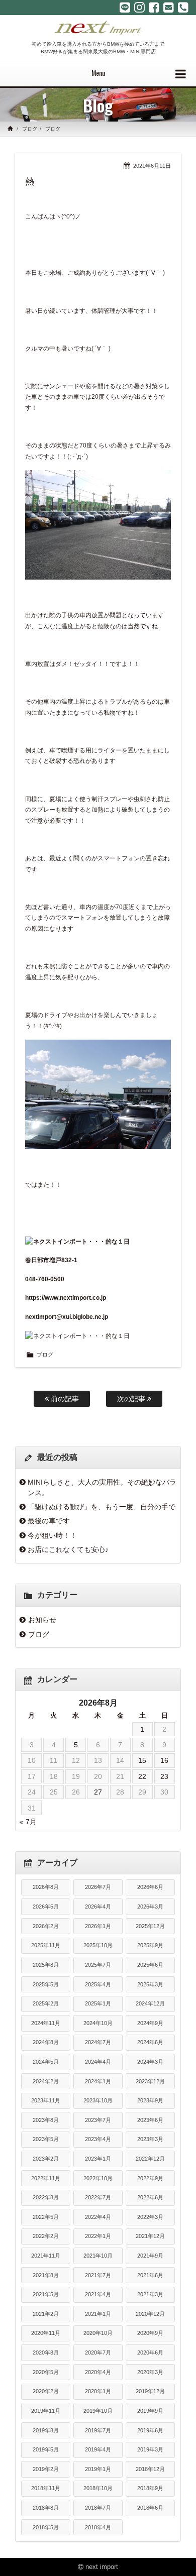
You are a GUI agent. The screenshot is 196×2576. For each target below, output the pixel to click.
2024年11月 (46, 2023)
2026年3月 (150, 1907)
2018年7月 (98, 2508)
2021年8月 (46, 2275)
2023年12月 (150, 2081)
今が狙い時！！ (52, 1535)
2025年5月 (46, 1984)
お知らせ (42, 1620)
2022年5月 (46, 2217)
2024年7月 (98, 2042)
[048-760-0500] (183, 8)
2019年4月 (98, 2449)
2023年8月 (46, 2120)
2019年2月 (46, 2469)
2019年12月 (150, 2391)
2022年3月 (150, 2217)
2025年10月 (98, 1945)
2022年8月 (46, 2197)
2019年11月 (46, 2411)
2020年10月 (98, 2333)
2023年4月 (98, 2139)
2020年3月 (150, 2372)
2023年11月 (46, 2100)
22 (142, 1776)
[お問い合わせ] (169, 8)
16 (164, 1760)
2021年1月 (98, 2314)
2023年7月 (98, 2120)
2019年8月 (46, 2430)
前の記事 (64, 1399)
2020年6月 (150, 2353)
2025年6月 (150, 1965)
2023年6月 (150, 2120)
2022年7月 (98, 2197)
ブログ (30, 129)
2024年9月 (150, 2023)
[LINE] (125, 8)
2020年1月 (98, 2391)
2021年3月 (150, 2294)
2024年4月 (98, 2062)
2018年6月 (150, 2508)
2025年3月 (150, 1984)
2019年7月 (98, 2430)
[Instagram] (139, 8)
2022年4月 (98, 2217)
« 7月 (28, 1822)
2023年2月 (46, 2159)
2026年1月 (98, 1926)
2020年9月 (150, 2333)
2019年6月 (150, 2430)
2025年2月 (46, 2003)
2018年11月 (46, 2488)
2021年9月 (150, 2256)
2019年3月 (150, 2449)
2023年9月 (150, 2100)
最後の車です (49, 1521)
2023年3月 (150, 2139)
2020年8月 (46, 2353)
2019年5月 (46, 2449)
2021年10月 (98, 2256)
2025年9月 (150, 1945)
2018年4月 (98, 2527)
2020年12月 (150, 2314)
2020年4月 (98, 2372)
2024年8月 (46, 2042)
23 (164, 1776)
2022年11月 (46, 2178)
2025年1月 (98, 2003)
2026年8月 (46, 1887)
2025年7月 (98, 1965)
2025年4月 (98, 1984)
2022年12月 (150, 2159)
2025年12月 (150, 1926)
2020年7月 (98, 2353)
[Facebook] (154, 8)
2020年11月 (46, 2333)
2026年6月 (150, 1887)
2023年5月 (46, 2139)
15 (142, 1760)
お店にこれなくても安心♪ (68, 1549)
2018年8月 (46, 2508)
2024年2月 (46, 2081)
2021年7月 (98, 2275)
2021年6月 (150, 2275)
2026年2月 (46, 1926)
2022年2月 (46, 2236)
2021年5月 (46, 2294)
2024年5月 (46, 2062)
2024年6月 (150, 2042)
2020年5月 (46, 2372)
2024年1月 (98, 2081)
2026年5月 (46, 1907)
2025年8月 (46, 1965)
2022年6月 (150, 2197)
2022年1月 (98, 2236)
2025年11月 (46, 1945)
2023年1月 (98, 2159)
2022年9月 (150, 2178)
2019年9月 (150, 2411)
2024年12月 (150, 2003)
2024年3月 (150, 2062)
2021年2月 (46, 2314)
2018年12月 (150, 2469)
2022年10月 (98, 2178)
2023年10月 (98, 2100)
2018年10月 (98, 2488)
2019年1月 (98, 2469)
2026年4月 (98, 1907)
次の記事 (132, 1399)
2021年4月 (98, 2294)
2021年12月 (150, 2236)
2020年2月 (46, 2391)
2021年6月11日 (152, 166)
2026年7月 (98, 1887)
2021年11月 (46, 2256)
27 (98, 1792)
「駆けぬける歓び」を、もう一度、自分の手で (102, 1507)
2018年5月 (46, 2527)
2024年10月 (98, 2023)
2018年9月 (150, 2488)
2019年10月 (98, 2411)
